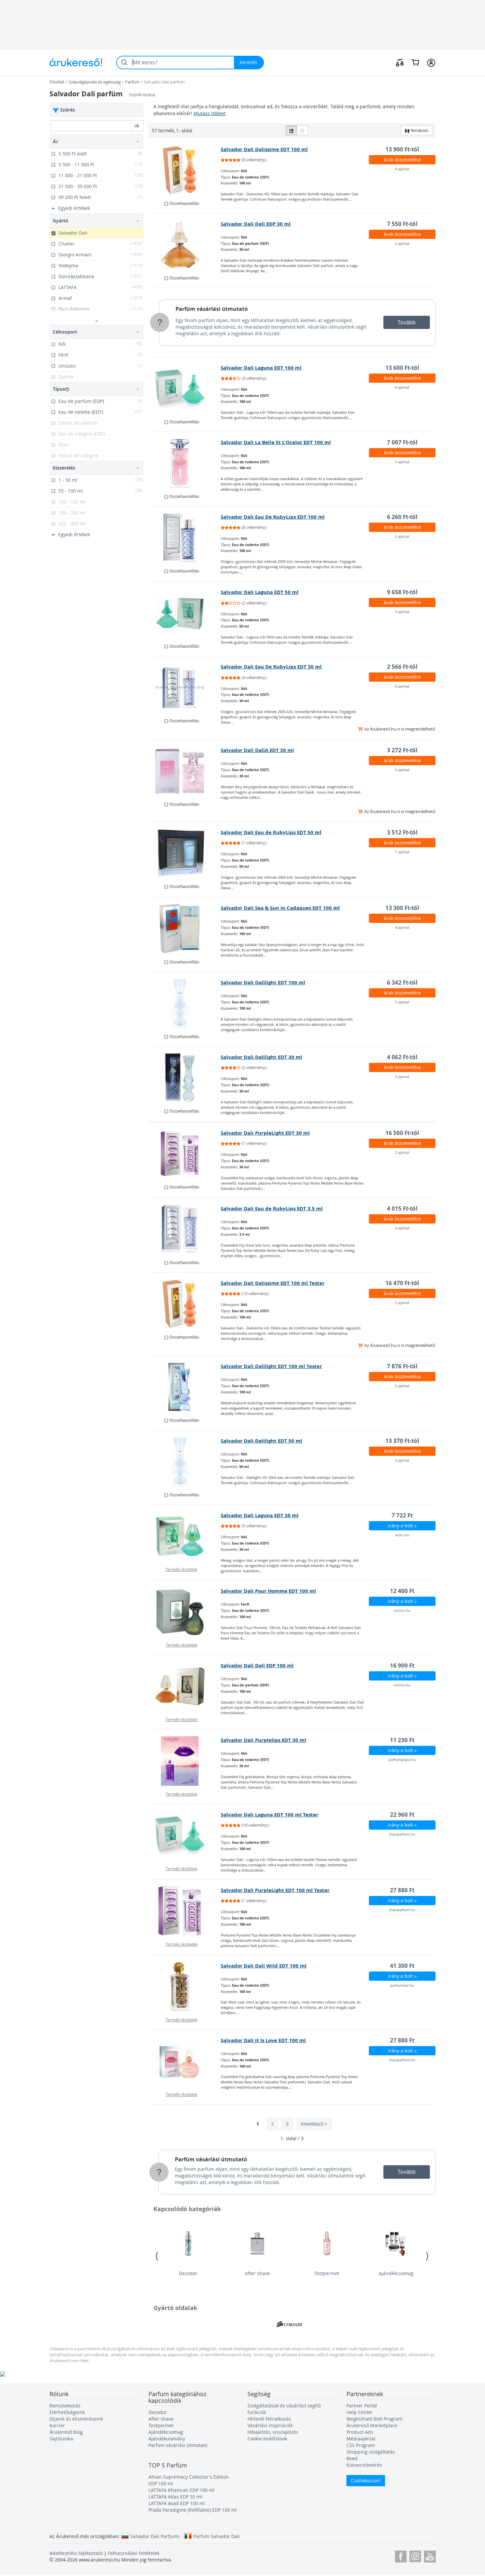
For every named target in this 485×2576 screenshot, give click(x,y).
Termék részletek (181, 1569)
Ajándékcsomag (396, 2273)
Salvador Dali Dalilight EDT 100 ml (263, 982)
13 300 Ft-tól (402, 908)
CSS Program (361, 2445)
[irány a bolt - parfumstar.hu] (185, 1987)
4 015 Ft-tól (402, 1208)
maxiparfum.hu (402, 1834)
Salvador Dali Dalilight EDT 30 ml (261, 1057)
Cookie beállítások (267, 2439)
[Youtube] (430, 2555)
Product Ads (360, 2432)
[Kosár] (415, 62)
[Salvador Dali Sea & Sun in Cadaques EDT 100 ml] (185, 929)
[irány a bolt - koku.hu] (185, 1536)
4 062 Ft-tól (402, 1057)
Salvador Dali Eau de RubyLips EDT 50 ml (271, 832)
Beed (352, 2458)
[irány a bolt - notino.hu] (185, 1612)
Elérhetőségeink (67, 2412)
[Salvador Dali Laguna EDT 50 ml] (185, 613)
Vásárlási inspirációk (270, 2425)
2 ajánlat (402, 243)
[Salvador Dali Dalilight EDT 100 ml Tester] (185, 1387)
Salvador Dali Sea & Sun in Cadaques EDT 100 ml (280, 908)
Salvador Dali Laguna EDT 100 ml (261, 368)
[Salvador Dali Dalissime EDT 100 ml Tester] (185, 1304)
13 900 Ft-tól (402, 149)
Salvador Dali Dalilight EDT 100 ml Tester (271, 1366)
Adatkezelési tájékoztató (76, 2553)
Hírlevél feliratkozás (269, 2419)
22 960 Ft (402, 1815)
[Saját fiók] (431, 62)
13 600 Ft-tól (402, 368)
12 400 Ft (402, 1591)
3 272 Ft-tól (402, 750)
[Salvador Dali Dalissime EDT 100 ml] (185, 170)
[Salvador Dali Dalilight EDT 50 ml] (185, 1462)
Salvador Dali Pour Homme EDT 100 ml (268, 1591)
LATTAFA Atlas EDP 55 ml (175, 2497)
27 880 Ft (402, 1890)
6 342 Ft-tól (402, 982)
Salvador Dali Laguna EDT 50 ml (260, 592)
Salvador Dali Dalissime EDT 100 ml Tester (273, 1283)
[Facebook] (401, 2555)
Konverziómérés (364, 2465)
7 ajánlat (402, 852)
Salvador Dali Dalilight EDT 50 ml (261, 1441)
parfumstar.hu (402, 1985)
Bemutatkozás (65, 2406)
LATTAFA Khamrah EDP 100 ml (181, 2490)
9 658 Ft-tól (402, 592)
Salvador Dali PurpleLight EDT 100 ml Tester (275, 1890)
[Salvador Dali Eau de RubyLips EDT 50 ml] (185, 853)
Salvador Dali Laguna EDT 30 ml (260, 1515)
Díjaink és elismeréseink (76, 2419)
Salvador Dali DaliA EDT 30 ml (257, 750)
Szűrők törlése (142, 95)
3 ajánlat (402, 462)
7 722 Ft (402, 1515)
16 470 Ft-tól (402, 1283)
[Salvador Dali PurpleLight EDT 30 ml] (185, 1154)
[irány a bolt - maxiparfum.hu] (185, 1836)
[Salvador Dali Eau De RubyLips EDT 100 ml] (185, 538)
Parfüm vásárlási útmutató (212, 309)
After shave (257, 2273)
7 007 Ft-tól (402, 442)
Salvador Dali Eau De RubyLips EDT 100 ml (273, 517)
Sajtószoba (61, 2439)
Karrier (57, 2425)
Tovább (407, 322)
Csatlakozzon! (366, 2480)
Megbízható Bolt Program (374, 2419)
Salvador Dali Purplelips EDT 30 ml (263, 1740)
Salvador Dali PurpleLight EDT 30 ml (265, 1133)
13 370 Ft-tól (402, 1441)
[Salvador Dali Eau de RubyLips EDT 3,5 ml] (185, 1229)
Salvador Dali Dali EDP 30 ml (256, 224)
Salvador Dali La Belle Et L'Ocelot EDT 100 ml (276, 442)
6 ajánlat (402, 536)
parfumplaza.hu (402, 1760)
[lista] (291, 130)
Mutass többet (210, 113)
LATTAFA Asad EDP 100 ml (177, 2503)
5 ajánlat (402, 770)
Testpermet (327, 2273)
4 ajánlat (402, 169)
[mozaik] (302, 130)
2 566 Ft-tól (402, 667)
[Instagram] (415, 2555)
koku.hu (402, 1535)
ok (137, 126)
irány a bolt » (402, 1526)
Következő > (314, 2124)
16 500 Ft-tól (402, 1133)
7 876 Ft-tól (402, 1366)
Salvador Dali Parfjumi (155, 2536)
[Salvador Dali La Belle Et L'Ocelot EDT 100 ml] (185, 463)
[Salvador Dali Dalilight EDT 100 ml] (185, 1003)
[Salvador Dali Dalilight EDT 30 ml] (185, 1078)
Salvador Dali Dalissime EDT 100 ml (264, 149)
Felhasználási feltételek (134, 2553)
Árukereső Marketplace (372, 2425)
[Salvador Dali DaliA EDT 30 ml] (185, 771)
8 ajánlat (402, 686)
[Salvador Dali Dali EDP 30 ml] (185, 245)
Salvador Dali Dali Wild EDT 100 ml (264, 1966)
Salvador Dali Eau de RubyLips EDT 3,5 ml (272, 1208)
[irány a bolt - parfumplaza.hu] (185, 1761)
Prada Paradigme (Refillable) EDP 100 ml (193, 2510)
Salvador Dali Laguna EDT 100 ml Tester (270, 1815)
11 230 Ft (402, 1740)
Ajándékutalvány (167, 2439)
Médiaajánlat (361, 2439)
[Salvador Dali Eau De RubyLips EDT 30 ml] (185, 688)
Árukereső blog (66, 2432)
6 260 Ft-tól (402, 517)
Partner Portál (362, 2406)
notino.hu (402, 1610)
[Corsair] (290, 2325)
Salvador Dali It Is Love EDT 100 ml (263, 2040)
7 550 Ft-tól (402, 224)
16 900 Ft (402, 1665)
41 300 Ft (402, 1966)
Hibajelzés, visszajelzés (273, 2432)
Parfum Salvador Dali (217, 2536)
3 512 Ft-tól (402, 832)
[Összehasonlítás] (400, 62)
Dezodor (188, 2273)
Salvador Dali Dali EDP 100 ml (257, 1665)
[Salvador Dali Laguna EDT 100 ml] (185, 389)
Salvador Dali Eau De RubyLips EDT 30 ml (271, 667)
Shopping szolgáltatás (371, 2452)
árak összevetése (402, 160)
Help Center (360, 2412)
